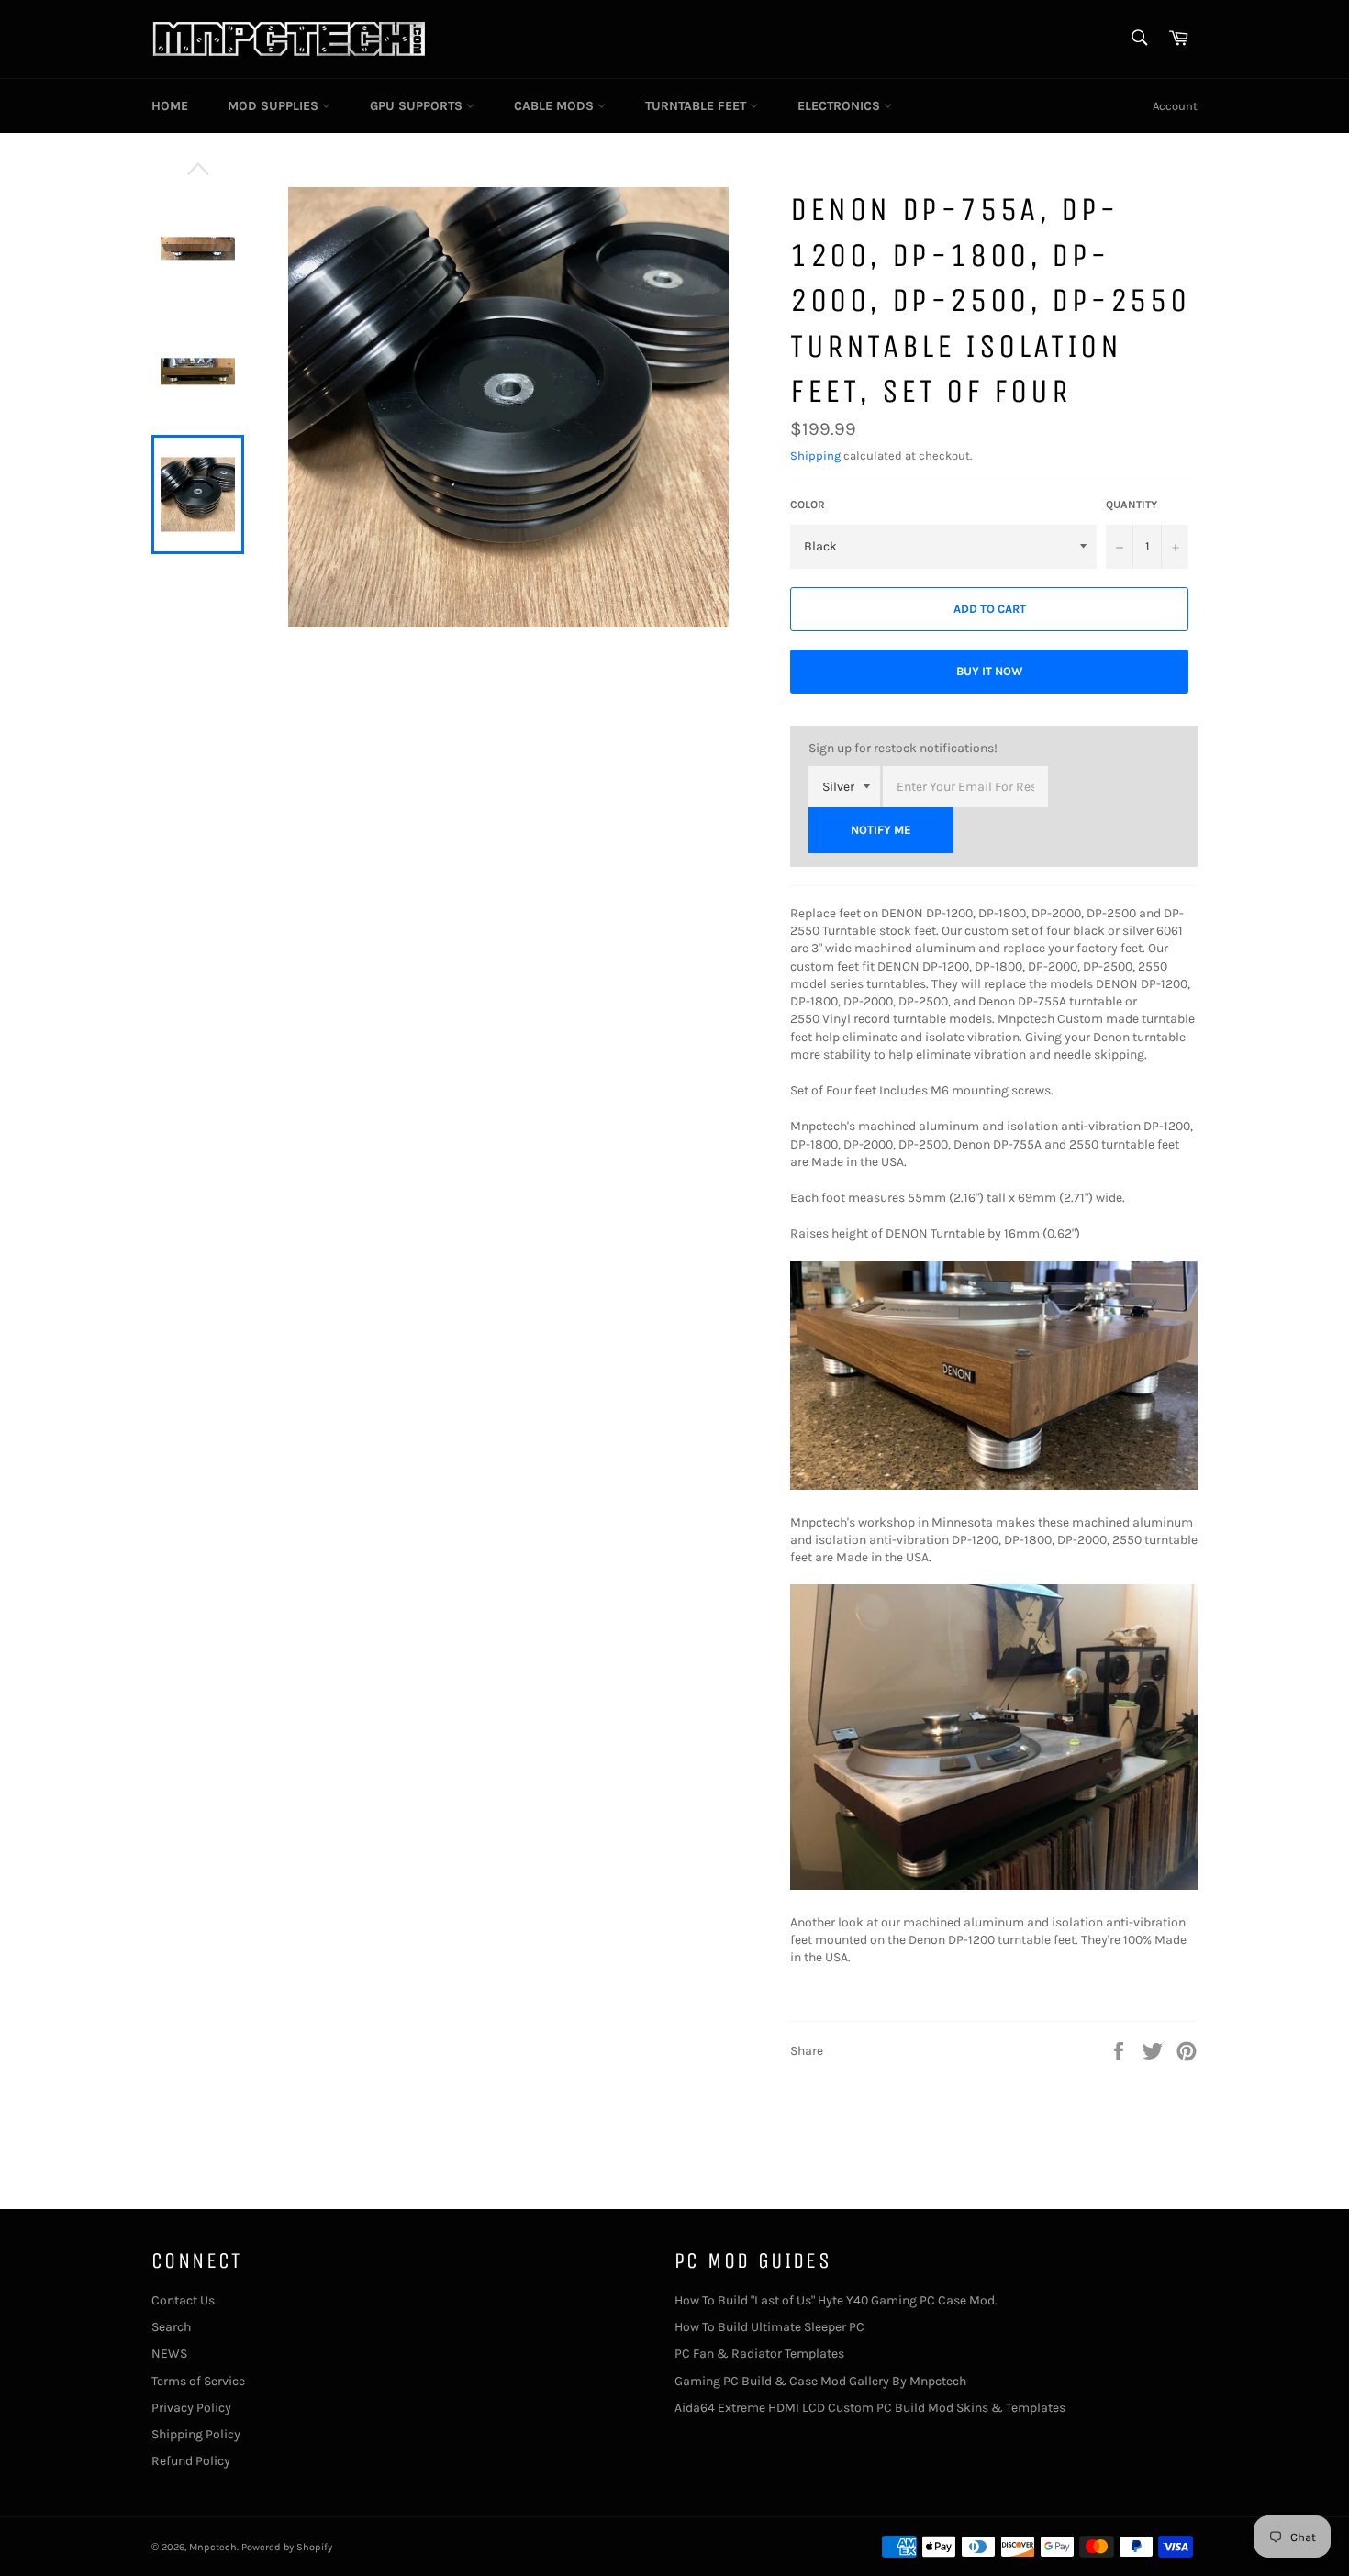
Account (1175, 106)
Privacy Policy (191, 2408)
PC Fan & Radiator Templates (759, 2354)
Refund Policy (191, 2461)
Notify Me (881, 830)
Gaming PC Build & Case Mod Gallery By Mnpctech (820, 2381)
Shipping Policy (196, 2434)
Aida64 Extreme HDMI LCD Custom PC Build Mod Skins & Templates (870, 2408)
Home (170, 106)
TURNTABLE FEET (697, 106)
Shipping (815, 455)
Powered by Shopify (287, 2547)
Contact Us (183, 2300)
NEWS (169, 2354)
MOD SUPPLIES (275, 106)
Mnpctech (213, 2547)
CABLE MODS (556, 106)
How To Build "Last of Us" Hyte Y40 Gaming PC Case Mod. (836, 2300)
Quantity (1132, 505)
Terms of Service (198, 2381)
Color (808, 505)
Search (171, 2327)
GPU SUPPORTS (418, 106)
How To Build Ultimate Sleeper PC (769, 2327)
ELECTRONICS (841, 106)
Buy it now (990, 671)
